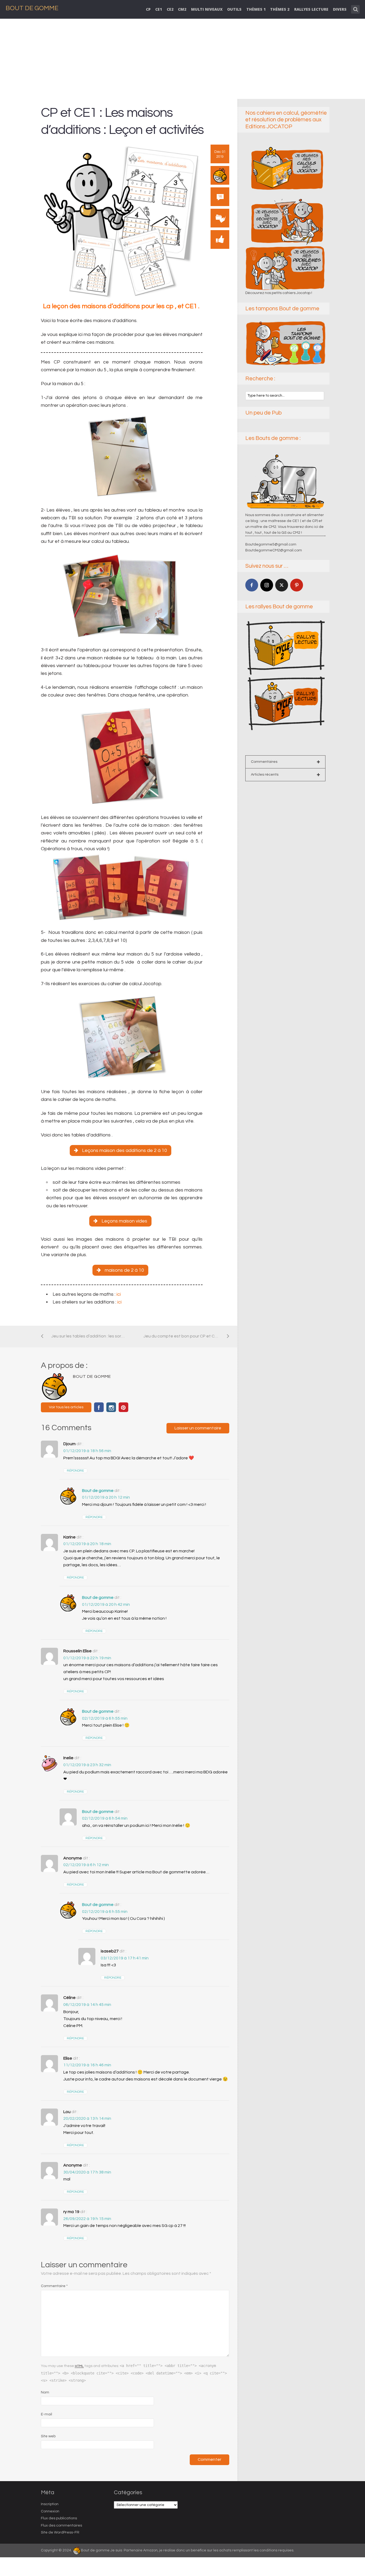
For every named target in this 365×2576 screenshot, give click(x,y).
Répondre (75, 1471)
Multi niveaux (207, 9)
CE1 (159, 9)
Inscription (50, 2504)
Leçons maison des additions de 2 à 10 (125, 1150)
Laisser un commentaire (198, 1428)
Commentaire (54, 2286)
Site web (48, 2436)
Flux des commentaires (61, 2525)
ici (119, 1294)
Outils (234, 9)
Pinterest (123, 1407)
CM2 (182, 9)
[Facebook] (252, 585)
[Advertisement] (183, 59)
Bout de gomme (98, 1491)
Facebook (99, 1407)
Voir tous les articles (66, 1407)
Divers (340, 9)
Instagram (111, 1407)
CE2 (170, 9)
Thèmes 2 (280, 9)
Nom (45, 2392)
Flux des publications (59, 2518)
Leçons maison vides (124, 1221)
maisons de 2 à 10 (124, 1270)
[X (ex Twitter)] (282, 585)
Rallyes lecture (311, 9)
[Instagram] (267, 585)
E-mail (46, 2414)
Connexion (50, 2511)
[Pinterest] (297, 585)
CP (148, 9)
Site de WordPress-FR (60, 2532)
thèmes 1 (256, 9)
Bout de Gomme (32, 8)
